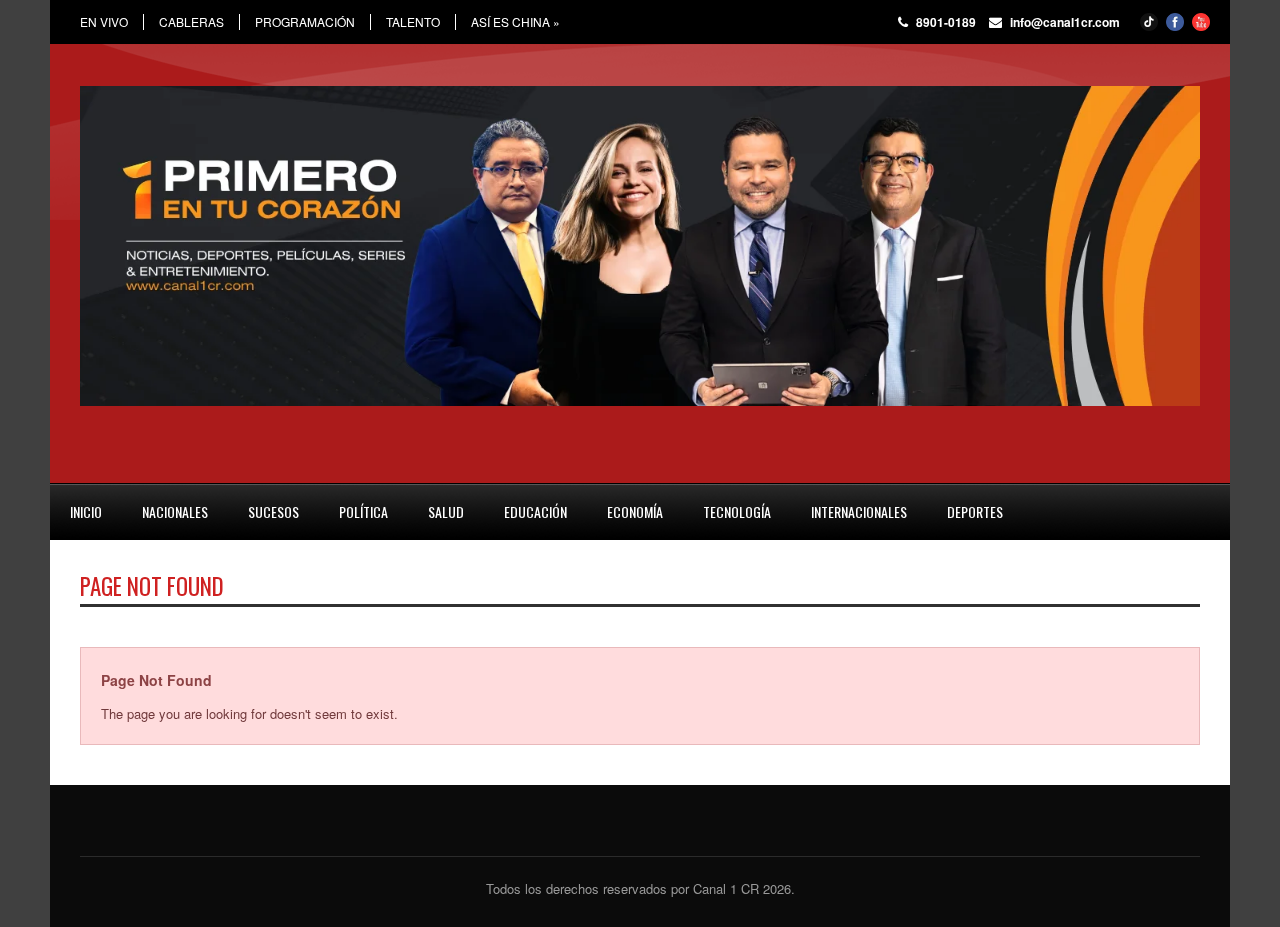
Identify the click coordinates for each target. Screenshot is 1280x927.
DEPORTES (975, 511)
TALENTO (413, 22)
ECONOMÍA (635, 511)
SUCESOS (273, 511)
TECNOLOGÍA (737, 511)
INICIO (86, 511)
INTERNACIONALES (859, 511)
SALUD (446, 511)
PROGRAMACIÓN (305, 22)
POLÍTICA (363, 511)
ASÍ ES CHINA (515, 22)
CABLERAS (191, 22)
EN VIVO (104, 22)
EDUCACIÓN (535, 511)
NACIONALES (175, 511)
